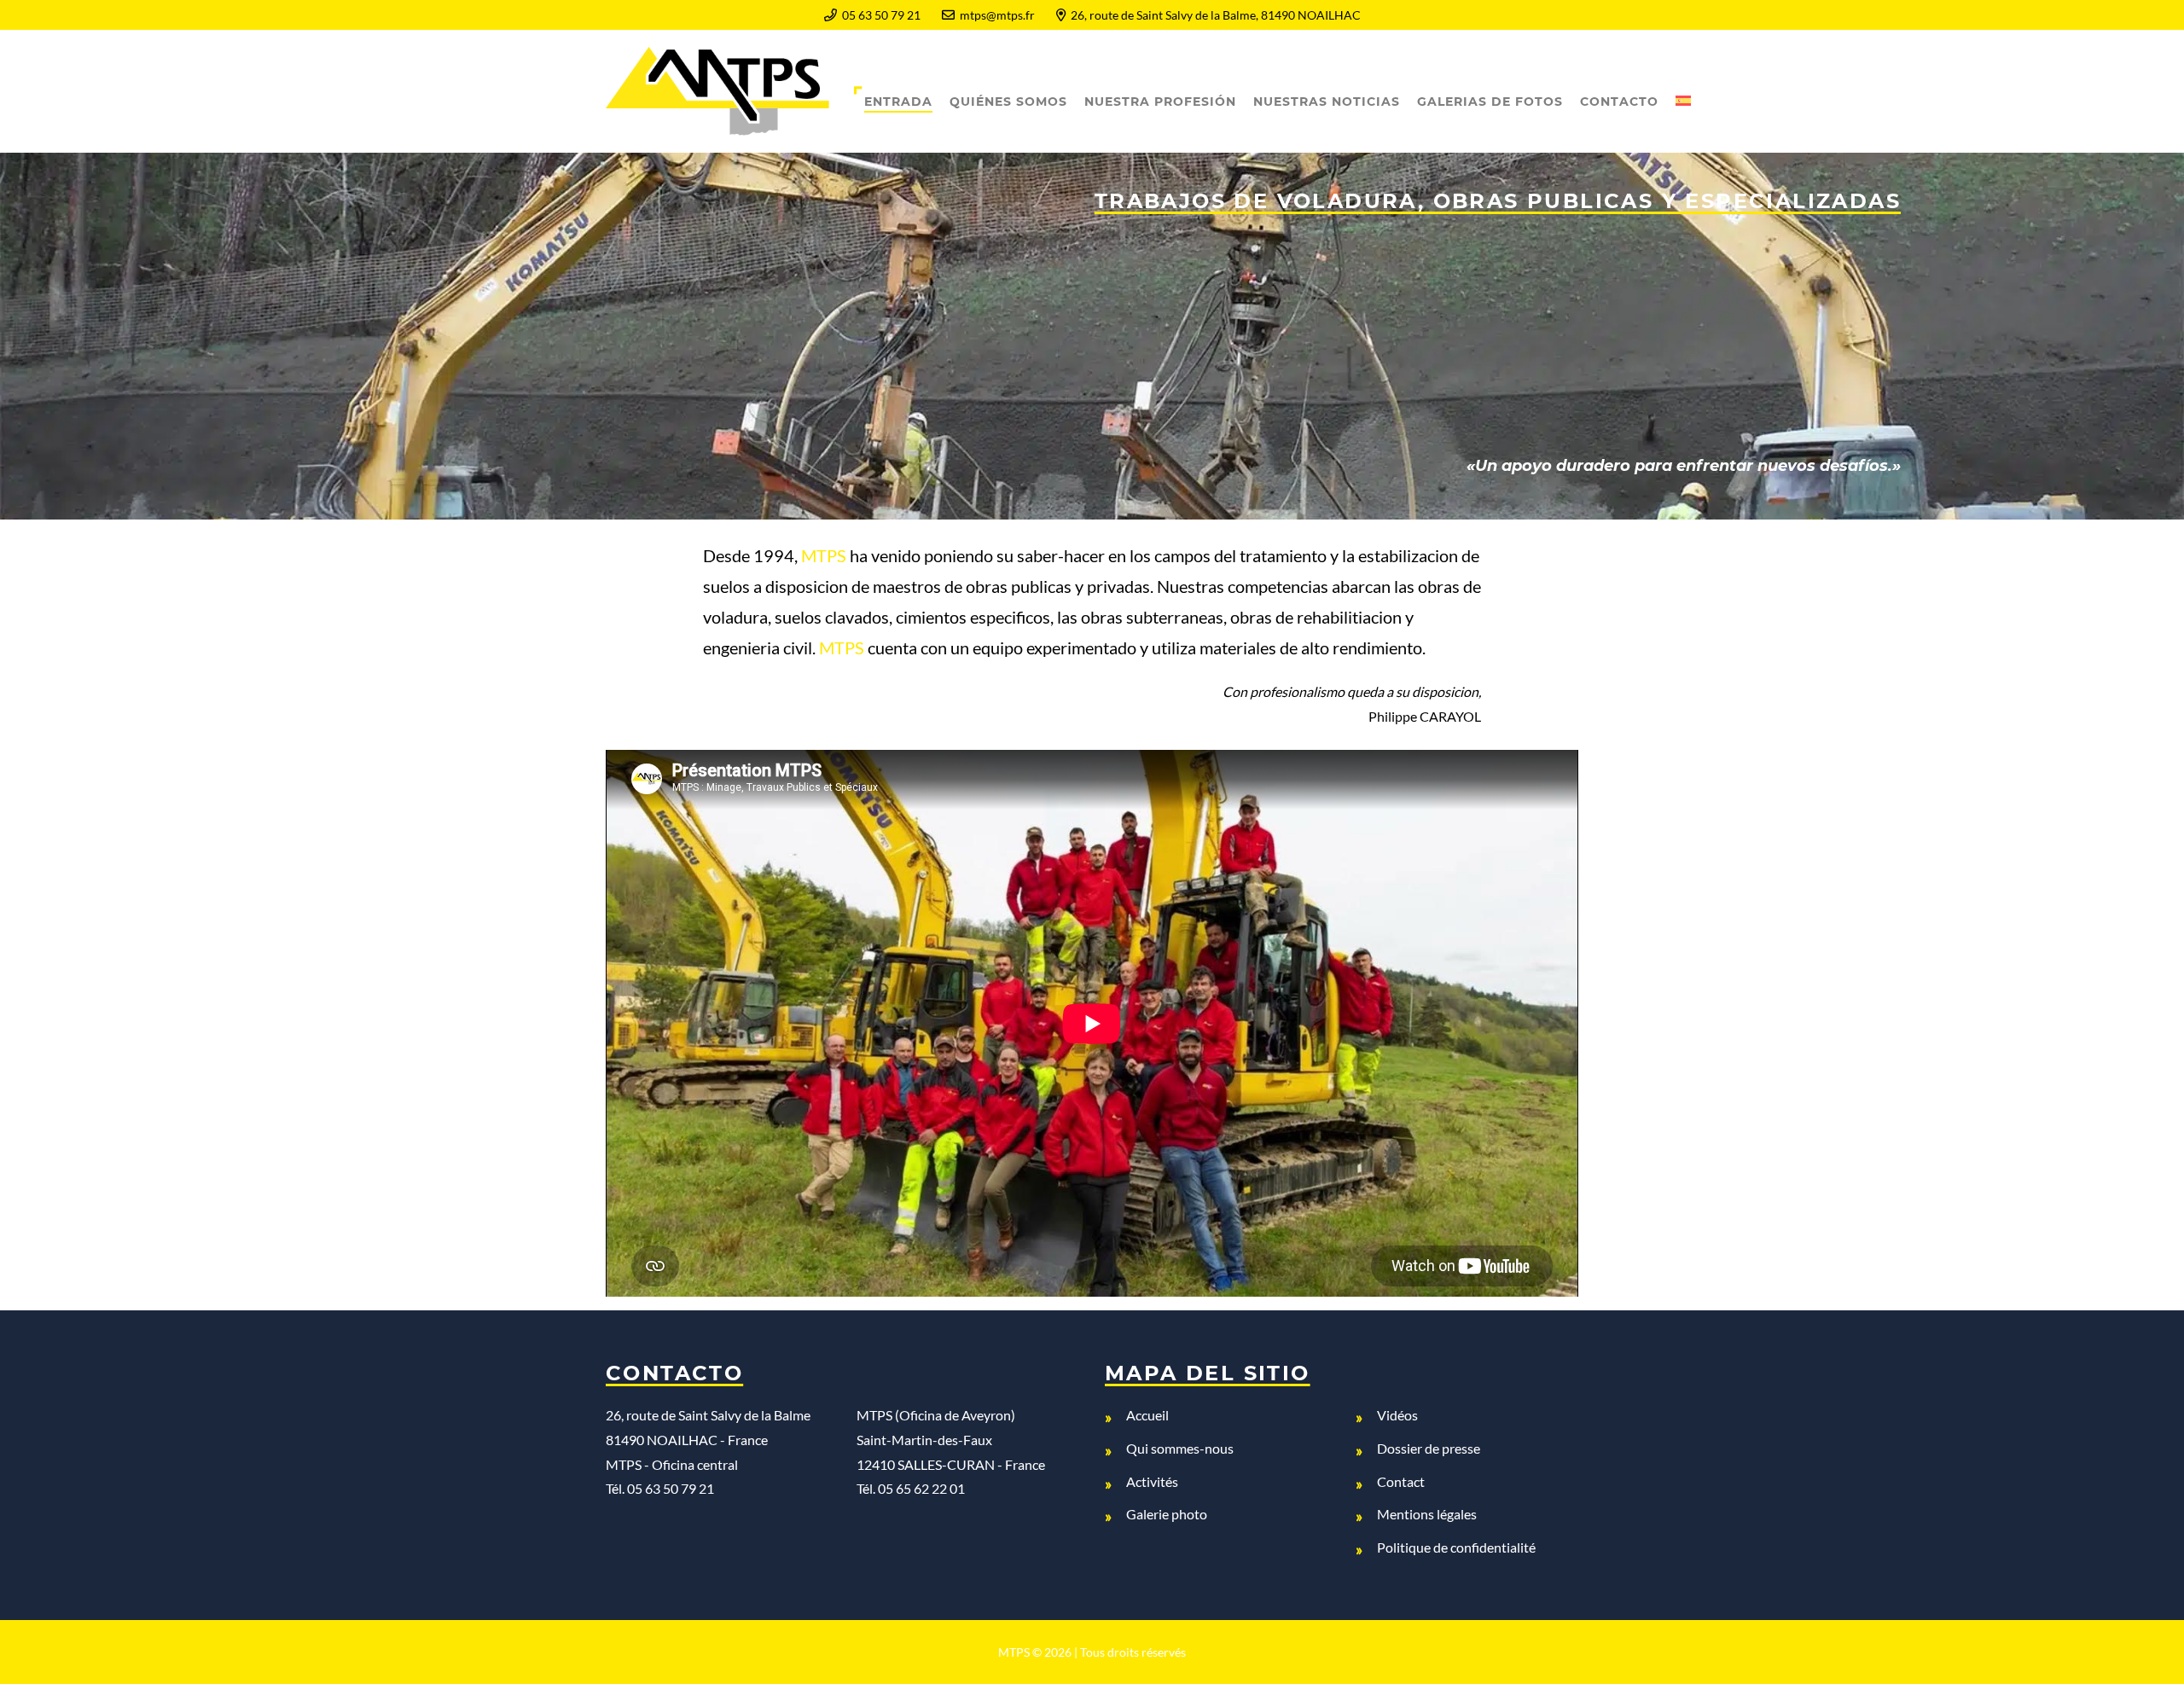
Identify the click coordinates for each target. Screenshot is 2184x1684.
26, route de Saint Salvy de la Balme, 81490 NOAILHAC (1216, 15)
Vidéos (1397, 1415)
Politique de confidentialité (1456, 1547)
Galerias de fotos (1490, 102)
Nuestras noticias (1327, 102)
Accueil (1147, 1415)
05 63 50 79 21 (881, 15)
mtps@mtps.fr (997, 15)
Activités (1152, 1481)
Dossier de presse (1429, 1448)
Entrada (898, 102)
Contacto (1619, 102)
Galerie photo (1167, 1514)
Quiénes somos (1008, 102)
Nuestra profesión (1160, 102)
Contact (1401, 1481)
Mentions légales (1427, 1514)
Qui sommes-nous (1180, 1448)
